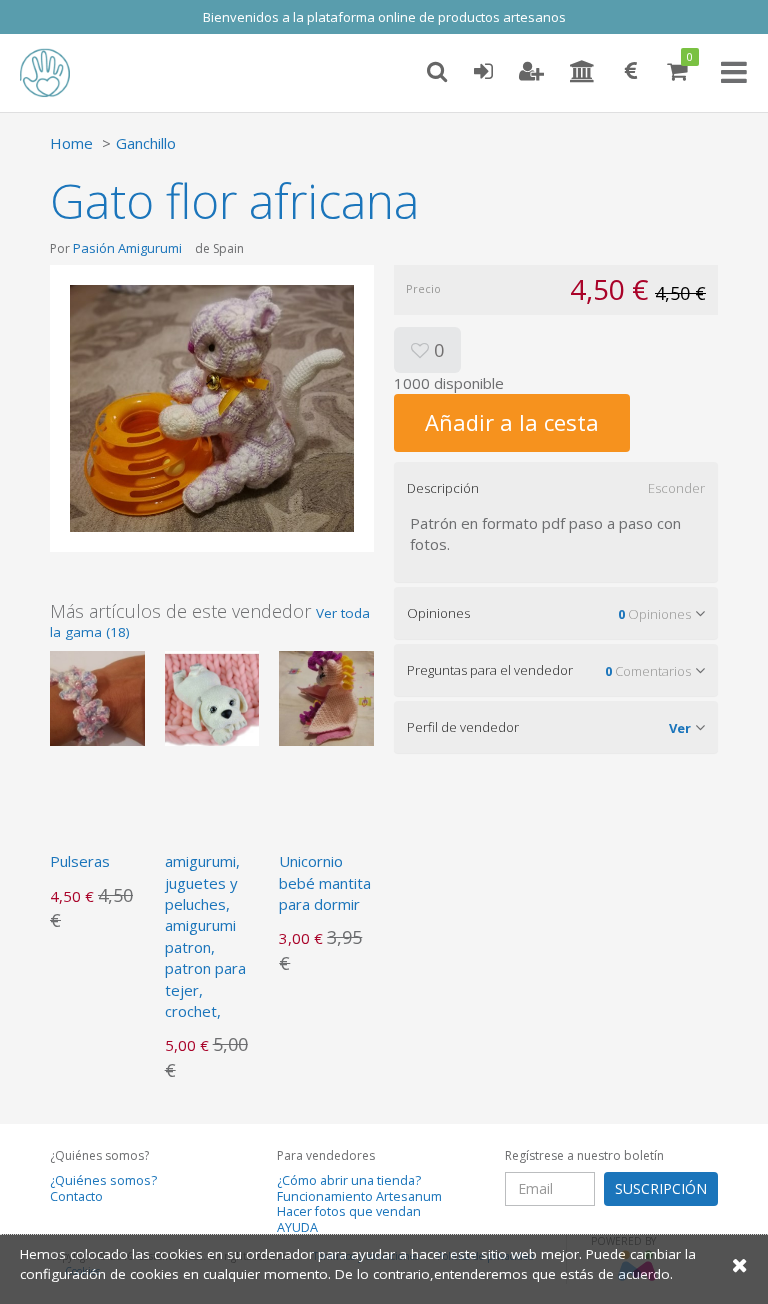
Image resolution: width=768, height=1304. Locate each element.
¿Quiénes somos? (103, 1180)
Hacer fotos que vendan (349, 1211)
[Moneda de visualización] (631, 72)
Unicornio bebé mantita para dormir (325, 882)
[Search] (437, 72)
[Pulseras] (97, 696)
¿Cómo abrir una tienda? (349, 1180)
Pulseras (80, 861)
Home (71, 143)
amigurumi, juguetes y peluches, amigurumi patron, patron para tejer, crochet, (205, 936)
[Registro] (531, 72)
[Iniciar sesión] (483, 72)
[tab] (556, 488)
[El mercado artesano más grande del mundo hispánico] (60, 73)
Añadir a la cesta (512, 422)
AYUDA (297, 1227)
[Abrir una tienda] (582, 72)
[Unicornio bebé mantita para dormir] (326, 696)
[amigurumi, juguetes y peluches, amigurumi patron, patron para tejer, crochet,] (212, 696)
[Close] (740, 1264)
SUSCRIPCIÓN (661, 1188)
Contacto (76, 1196)
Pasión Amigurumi (127, 248)
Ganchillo (146, 143)
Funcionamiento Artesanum (359, 1196)
